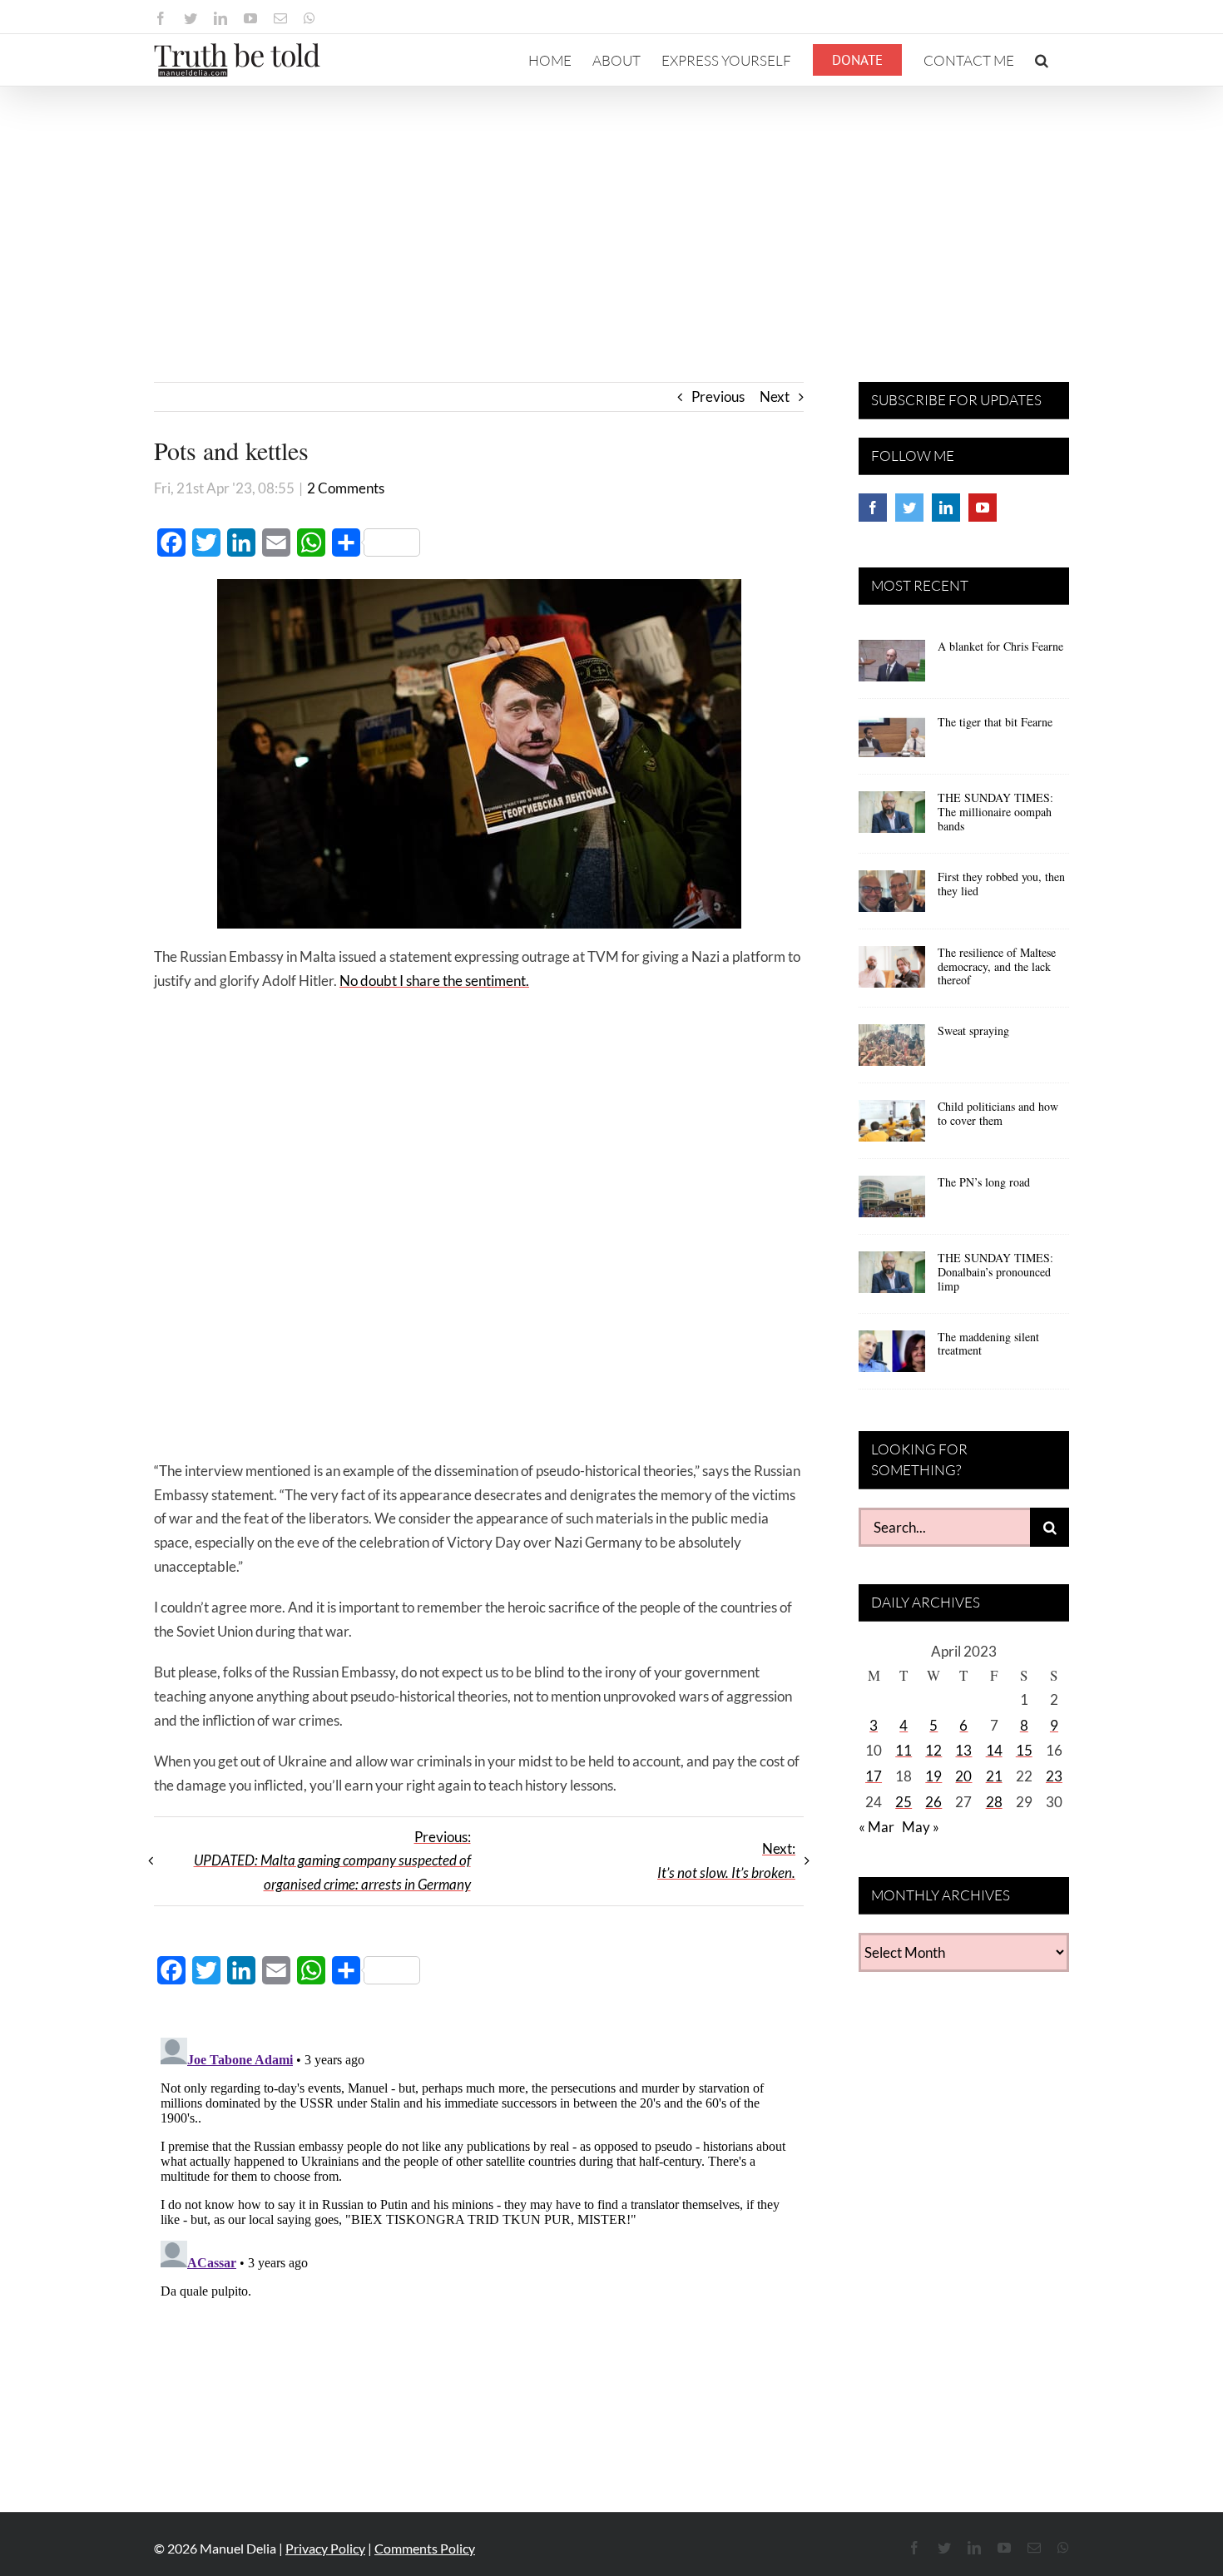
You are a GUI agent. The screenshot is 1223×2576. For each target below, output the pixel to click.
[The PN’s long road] (892, 1202)
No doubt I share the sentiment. (434, 981)
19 (933, 1776)
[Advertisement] (611, 211)
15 (1024, 1750)
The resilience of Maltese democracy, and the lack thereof (997, 966)
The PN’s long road (984, 1182)
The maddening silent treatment (988, 1344)
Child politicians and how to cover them (998, 1113)
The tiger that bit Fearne (995, 722)
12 (933, 1750)
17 (874, 1776)
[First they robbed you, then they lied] (892, 897)
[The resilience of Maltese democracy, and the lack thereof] (892, 973)
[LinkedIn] (946, 508)
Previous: (332, 1861)
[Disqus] (479, 2239)
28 (994, 1802)
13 (963, 1750)
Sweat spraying (973, 1030)
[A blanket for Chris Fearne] (892, 666)
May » (921, 1827)
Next (775, 396)
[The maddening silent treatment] (892, 1357)
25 (904, 1802)
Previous (718, 396)
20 (963, 1776)
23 (1054, 1776)
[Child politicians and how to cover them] (892, 1127)
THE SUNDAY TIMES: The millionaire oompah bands (995, 812)
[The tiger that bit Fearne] (892, 742)
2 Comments (346, 488)
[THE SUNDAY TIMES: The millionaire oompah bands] (892, 818)
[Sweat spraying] (892, 1051)
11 (904, 1750)
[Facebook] (873, 508)
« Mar (876, 1827)
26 (933, 1802)
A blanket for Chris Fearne (1000, 646)
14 (994, 1750)
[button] (1042, 60)
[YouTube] (983, 508)
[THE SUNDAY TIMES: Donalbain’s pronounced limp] (892, 1278)
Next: (726, 1860)
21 (994, 1776)
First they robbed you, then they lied (1001, 884)
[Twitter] (909, 508)
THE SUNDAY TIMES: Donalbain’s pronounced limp (995, 1272)
